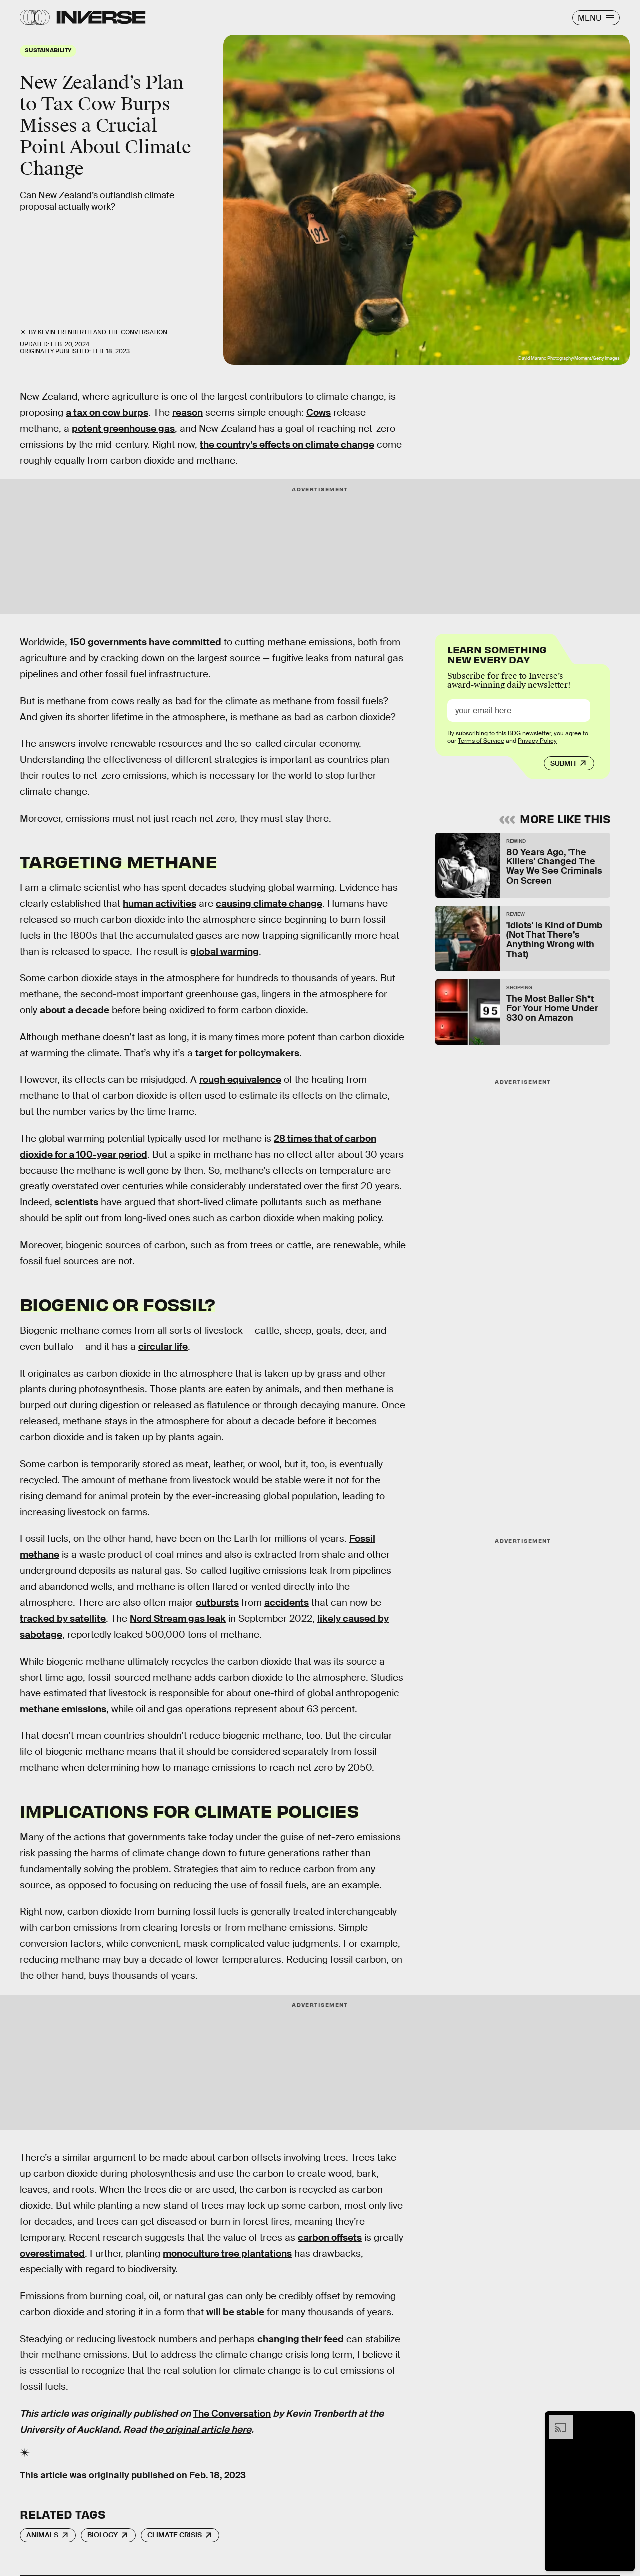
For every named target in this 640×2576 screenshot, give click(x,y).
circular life (163, 1346)
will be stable (235, 2312)
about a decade (75, 1010)
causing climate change (269, 904)
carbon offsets (330, 2237)
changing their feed (301, 2339)
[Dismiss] (624, 2420)
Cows (319, 413)
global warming (225, 952)
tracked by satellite (63, 1618)
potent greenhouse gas (123, 429)
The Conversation (138, 332)
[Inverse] (101, 17)
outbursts (217, 1602)
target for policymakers (247, 1053)
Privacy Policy (537, 741)
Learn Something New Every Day (497, 653)
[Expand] (556, 2420)
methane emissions (63, 1709)
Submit (564, 763)
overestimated (52, 2253)
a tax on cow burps (107, 413)
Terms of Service (481, 741)
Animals (42, 2535)
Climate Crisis (175, 2535)
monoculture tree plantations (227, 2253)
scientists (77, 1202)
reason (188, 413)
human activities (160, 904)
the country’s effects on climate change (287, 444)
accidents (287, 1602)
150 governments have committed (146, 642)
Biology (103, 2535)
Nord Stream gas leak (178, 1618)
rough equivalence (240, 1080)
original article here (207, 2429)
